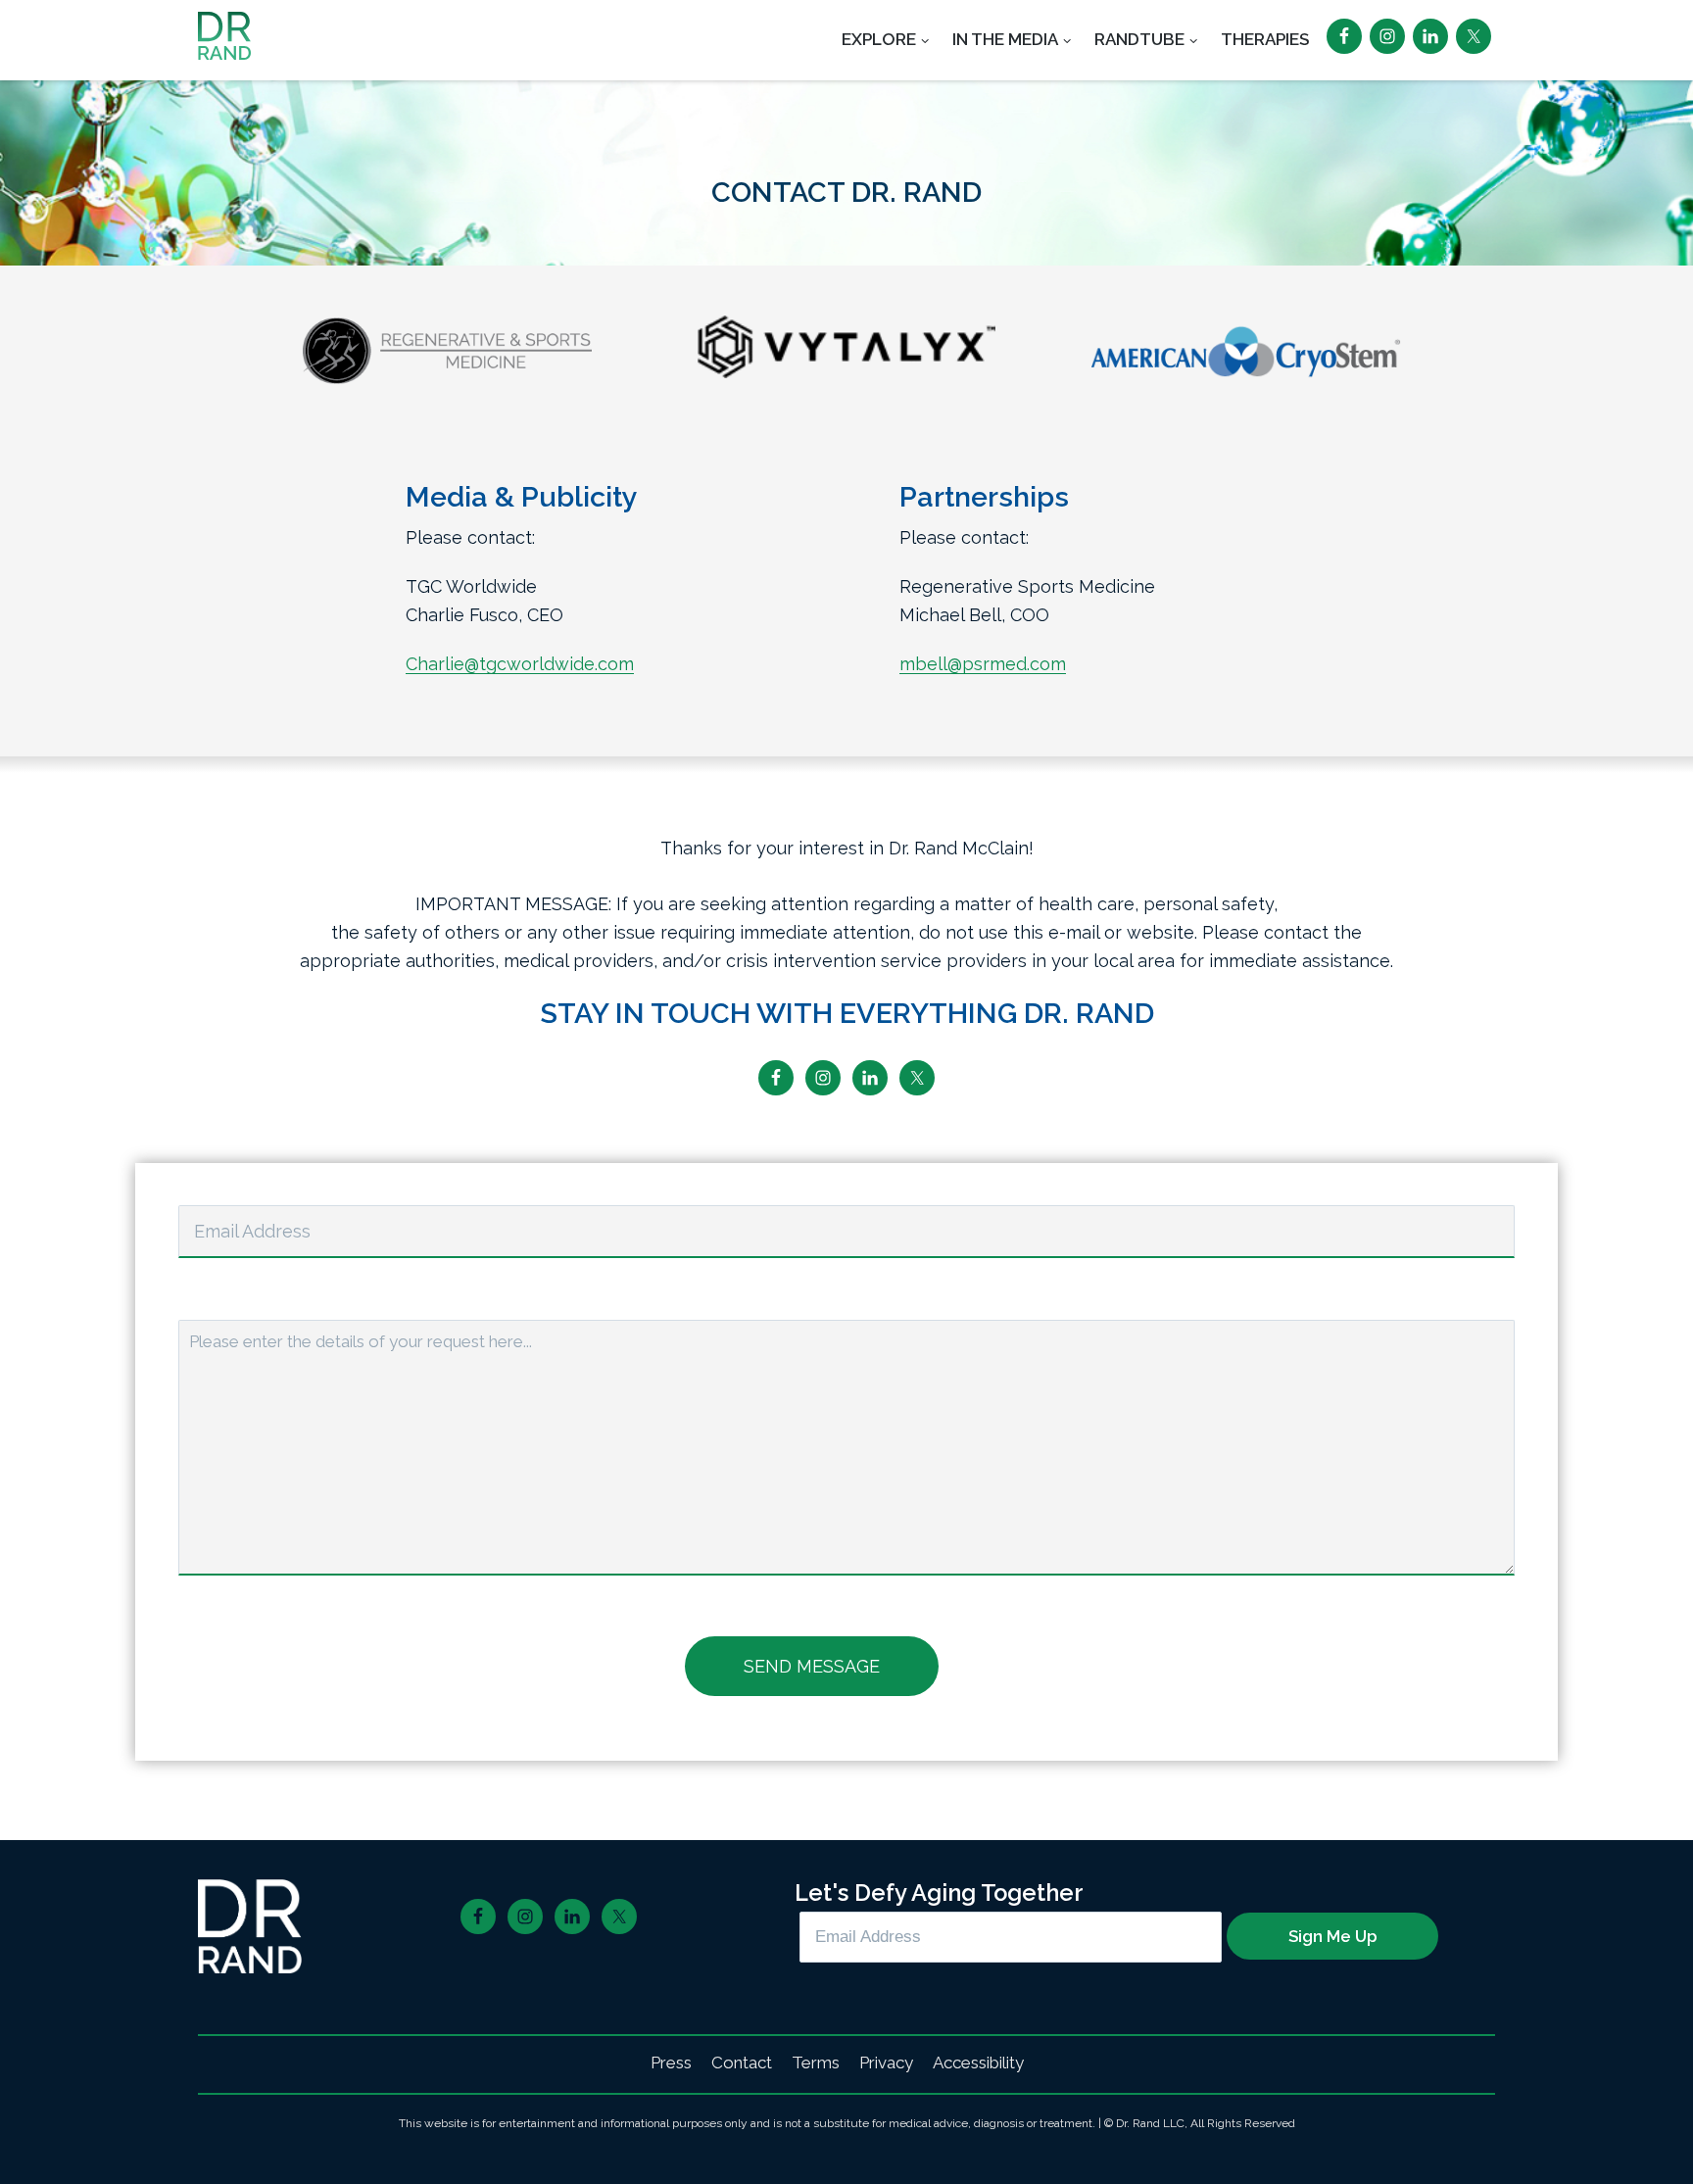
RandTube (1139, 39)
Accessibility (978, 2063)
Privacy (886, 2063)
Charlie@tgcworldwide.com (520, 664)
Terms (816, 2063)
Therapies (1265, 39)
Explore (879, 39)
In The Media (1005, 39)
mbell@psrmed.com (983, 664)
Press (671, 2063)
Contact (742, 2063)
